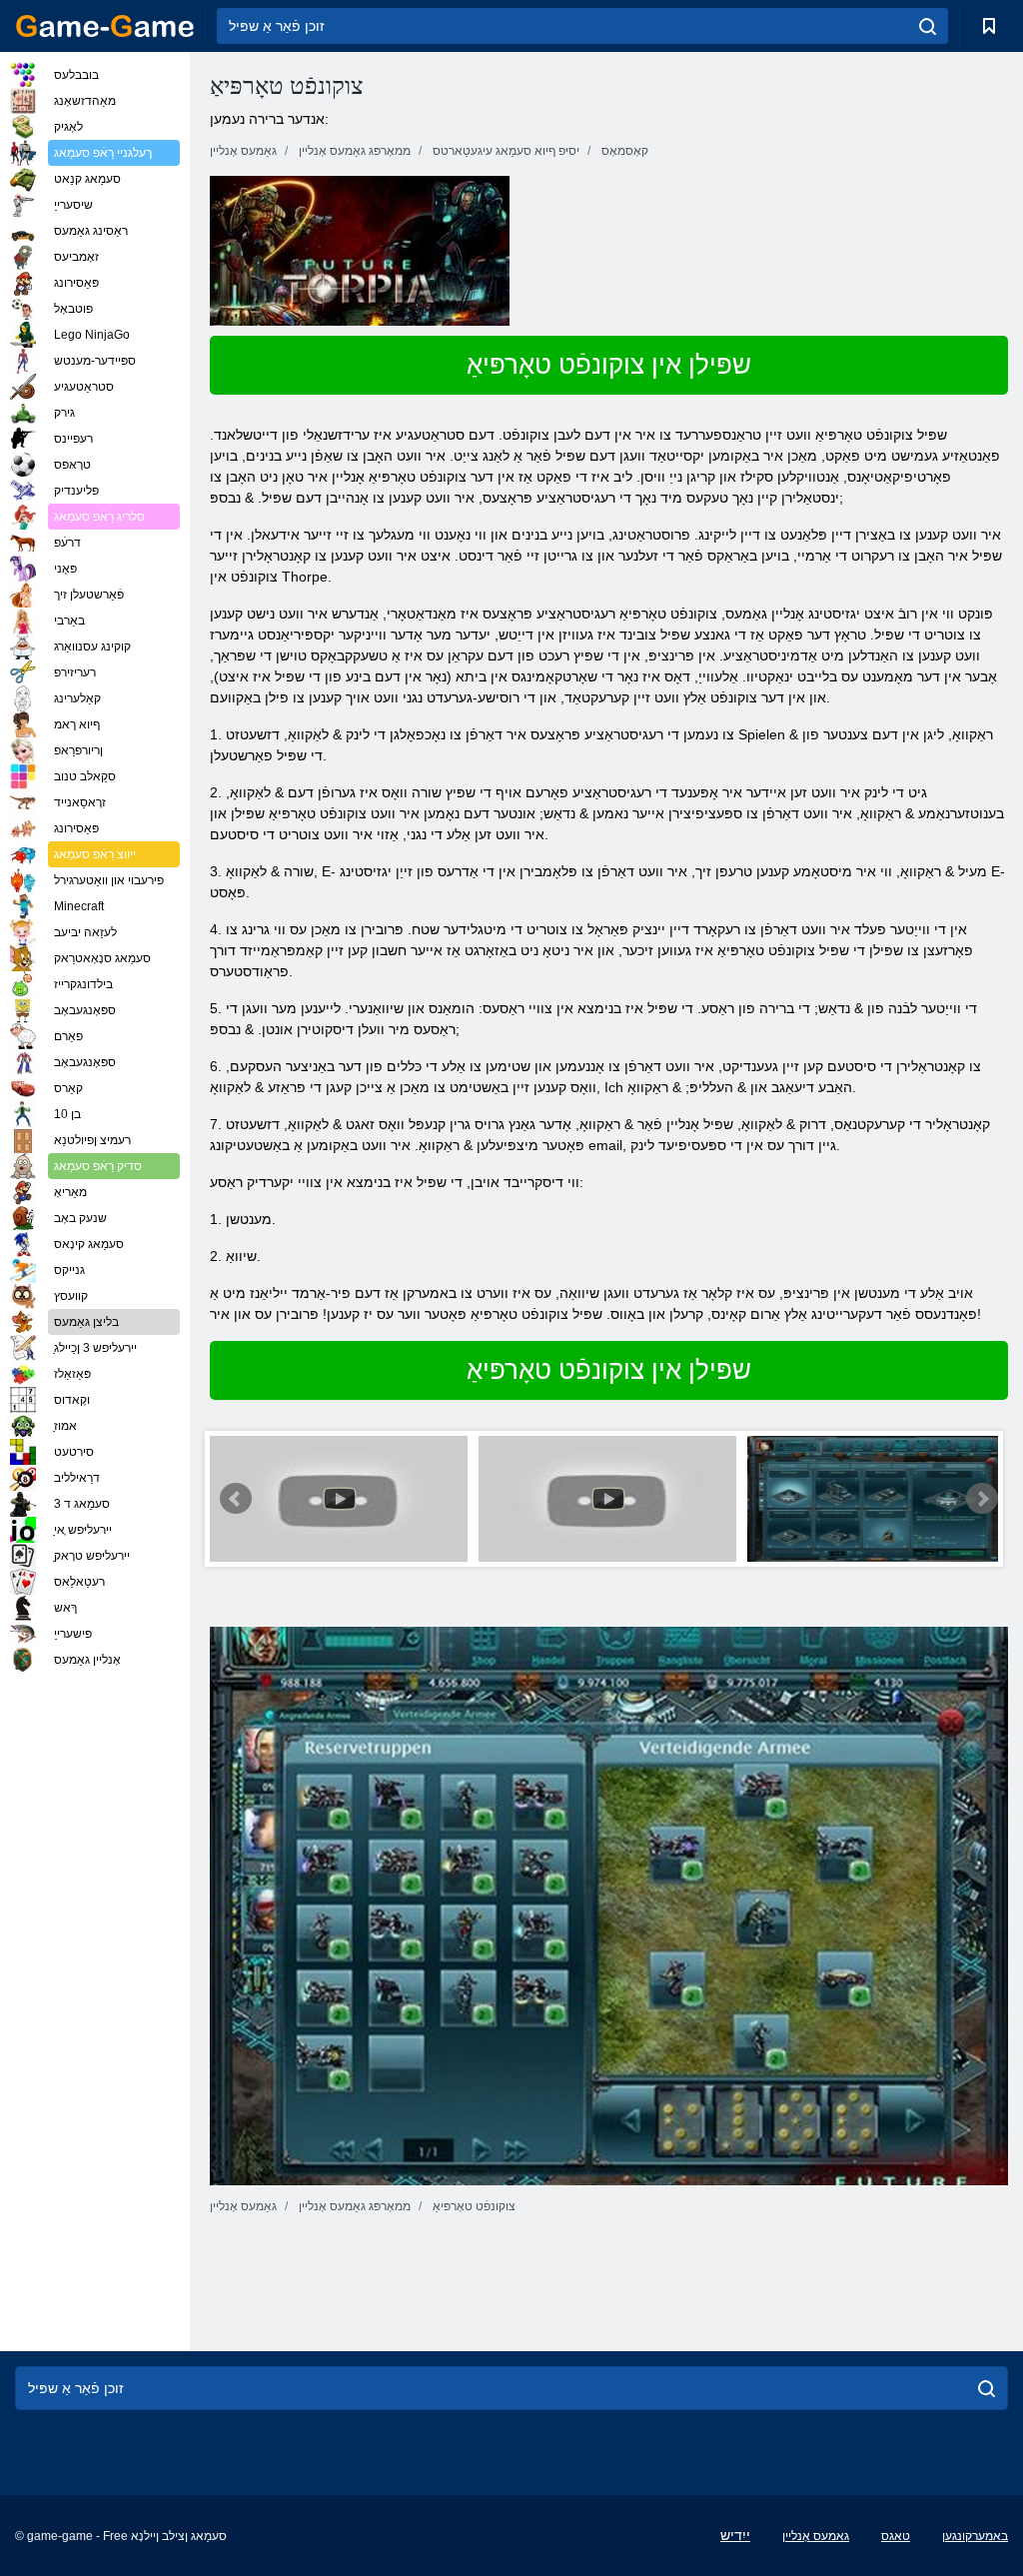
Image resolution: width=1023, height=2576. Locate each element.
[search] (928, 26)
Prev (236, 1499)
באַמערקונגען (975, 2536)
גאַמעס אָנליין (816, 2536)
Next (982, 1499)
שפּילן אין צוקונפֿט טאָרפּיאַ (609, 365)
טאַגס (896, 2536)
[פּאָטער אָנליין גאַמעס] (105, 26)
